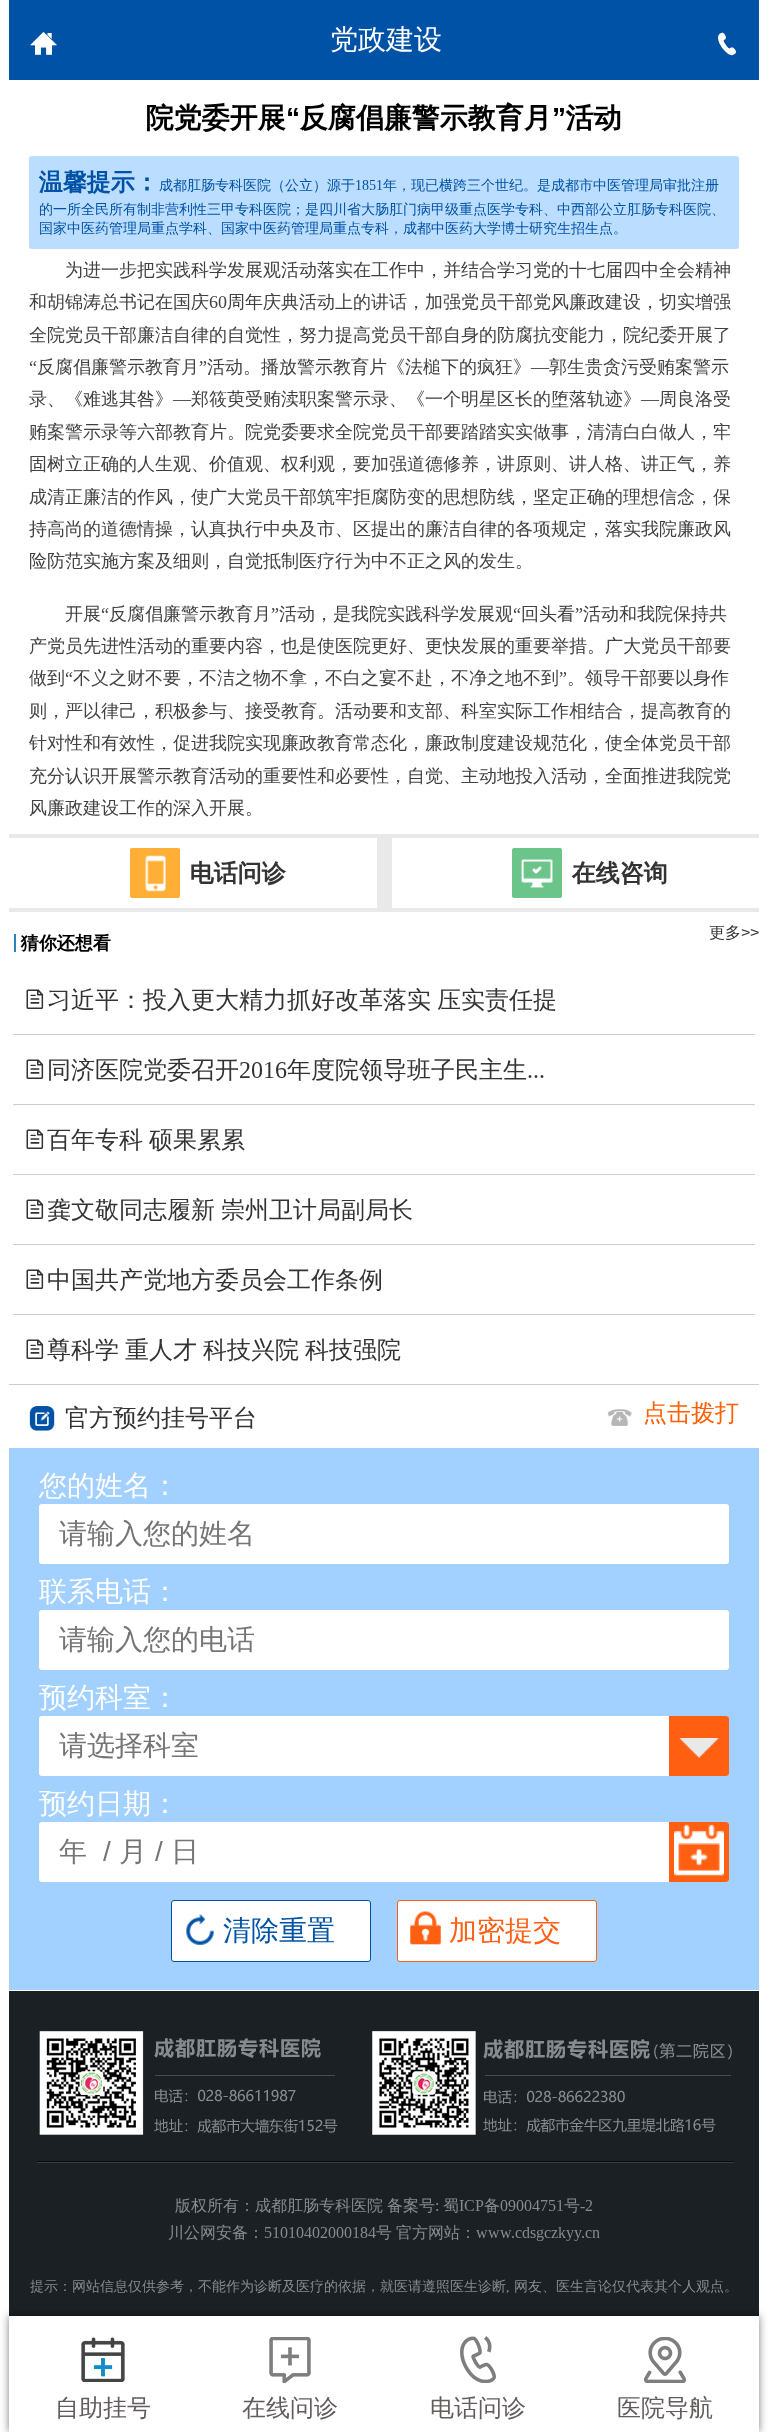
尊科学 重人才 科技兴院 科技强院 (212, 1350)
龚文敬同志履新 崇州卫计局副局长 (218, 1210)
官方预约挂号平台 (161, 1418)
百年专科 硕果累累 (134, 1140)
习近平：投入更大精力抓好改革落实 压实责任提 (290, 1000)
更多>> (734, 932)
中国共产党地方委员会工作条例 (203, 1280)
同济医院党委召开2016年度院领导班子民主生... (284, 1070)
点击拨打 (691, 1413)
